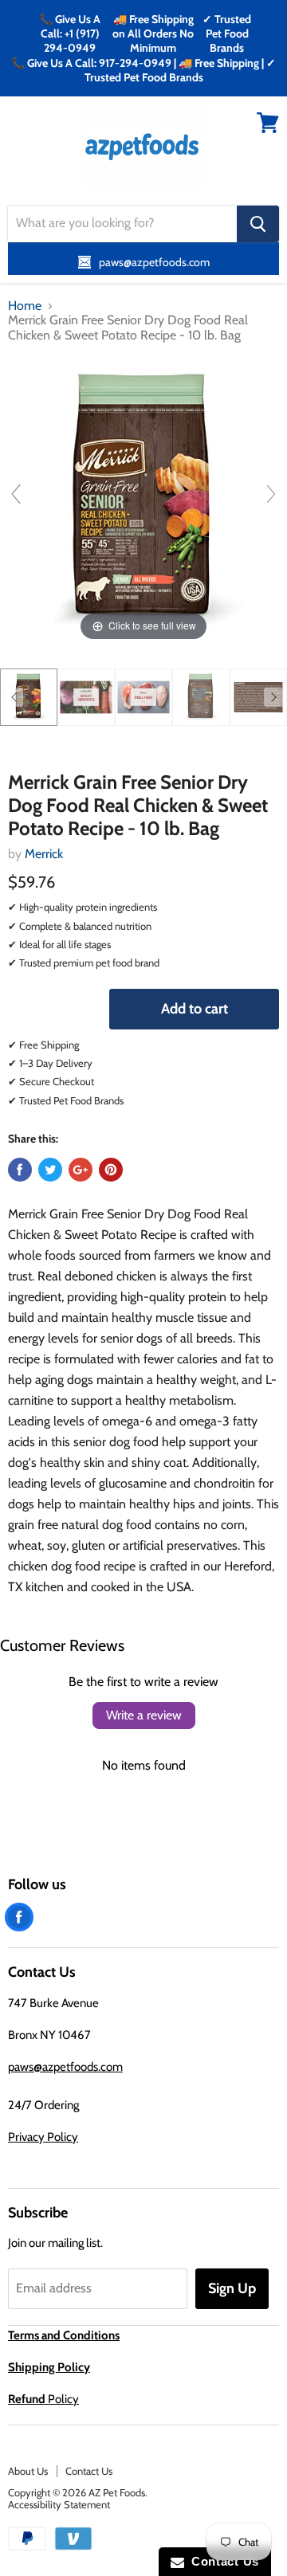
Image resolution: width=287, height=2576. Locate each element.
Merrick (44, 854)
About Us (28, 2471)
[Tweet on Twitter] (50, 1170)
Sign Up (232, 2288)
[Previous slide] (16, 494)
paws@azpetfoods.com (65, 2067)
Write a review (144, 1715)
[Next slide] (271, 494)
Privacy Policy (43, 2137)
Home (25, 306)
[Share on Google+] (81, 1170)
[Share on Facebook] (20, 1170)
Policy (43, 2399)
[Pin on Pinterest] (111, 1170)
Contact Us (89, 2471)
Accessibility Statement (59, 2504)
